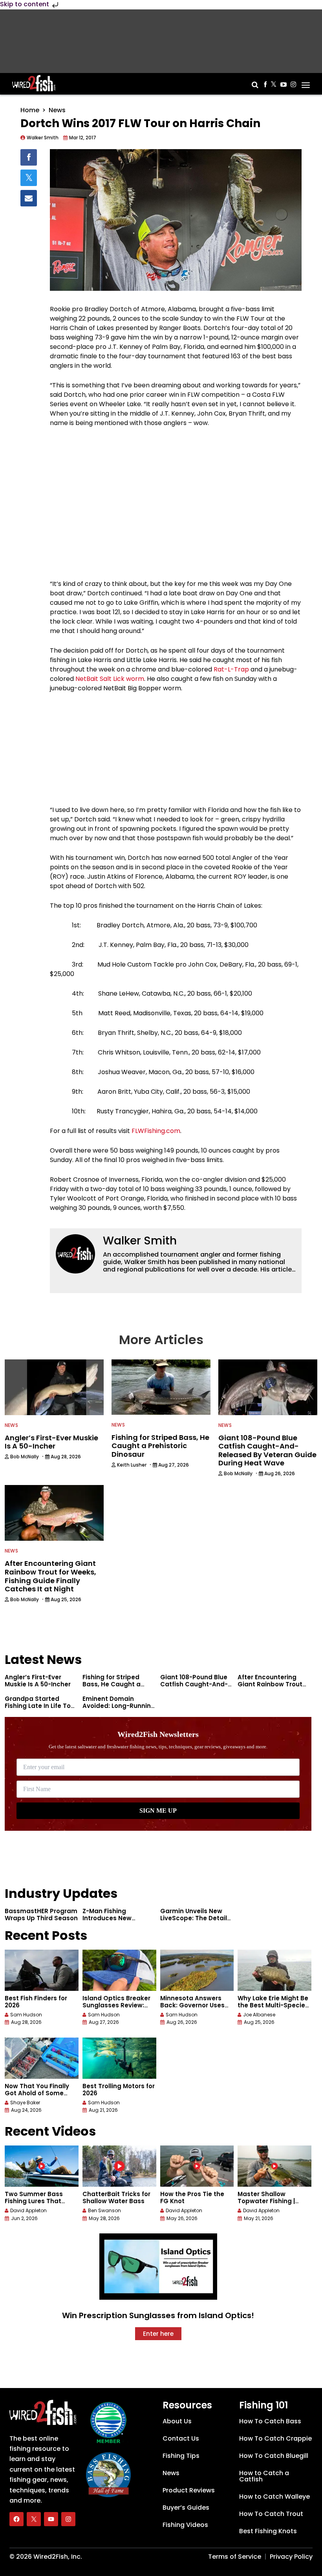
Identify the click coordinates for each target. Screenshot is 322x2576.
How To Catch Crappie (275, 2438)
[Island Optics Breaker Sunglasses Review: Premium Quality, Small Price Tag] (119, 1970)
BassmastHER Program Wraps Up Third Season (41, 1915)
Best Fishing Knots (268, 2531)
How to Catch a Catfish (264, 2476)
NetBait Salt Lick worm (110, 679)
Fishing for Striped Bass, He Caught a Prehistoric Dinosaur (114, 1684)
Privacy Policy (291, 2556)
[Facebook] (16, 2519)
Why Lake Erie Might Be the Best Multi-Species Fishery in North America (273, 2009)
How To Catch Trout (271, 2513)
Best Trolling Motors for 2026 (119, 2090)
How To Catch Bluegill (274, 2455)
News (57, 110)
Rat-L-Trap (231, 669)
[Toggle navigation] (306, 82)
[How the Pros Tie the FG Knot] (197, 2166)
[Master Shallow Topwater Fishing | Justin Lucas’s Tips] (274, 2166)
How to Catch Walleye (274, 2496)
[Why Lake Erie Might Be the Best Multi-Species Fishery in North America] (274, 1970)
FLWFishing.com (156, 1131)
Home (30, 110)
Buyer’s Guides (186, 2507)
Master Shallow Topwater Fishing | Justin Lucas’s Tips (267, 2201)
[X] (34, 2519)
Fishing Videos (185, 2524)
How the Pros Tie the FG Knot (192, 2197)
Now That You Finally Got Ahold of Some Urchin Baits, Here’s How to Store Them (37, 2097)
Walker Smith (140, 1241)
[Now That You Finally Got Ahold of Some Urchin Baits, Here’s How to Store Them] (42, 2058)
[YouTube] (51, 2519)
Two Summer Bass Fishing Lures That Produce (34, 2201)
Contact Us (181, 2438)
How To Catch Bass (270, 2421)
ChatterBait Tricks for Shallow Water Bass (116, 2197)
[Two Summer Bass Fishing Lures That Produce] (42, 2166)
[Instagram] (68, 2519)
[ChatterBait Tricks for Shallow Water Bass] (119, 2166)
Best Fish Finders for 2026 (36, 2002)
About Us (177, 2421)
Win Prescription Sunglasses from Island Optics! (158, 2315)
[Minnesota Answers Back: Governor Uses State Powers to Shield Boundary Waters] (197, 1970)
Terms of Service (235, 2556)
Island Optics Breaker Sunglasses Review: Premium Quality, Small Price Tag (119, 2009)
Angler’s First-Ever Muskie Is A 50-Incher (38, 1681)
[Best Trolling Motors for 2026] (119, 2058)
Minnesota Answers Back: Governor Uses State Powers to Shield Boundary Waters (196, 2009)
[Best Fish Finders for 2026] (42, 1970)
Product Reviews (189, 2490)
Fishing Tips (181, 2455)
